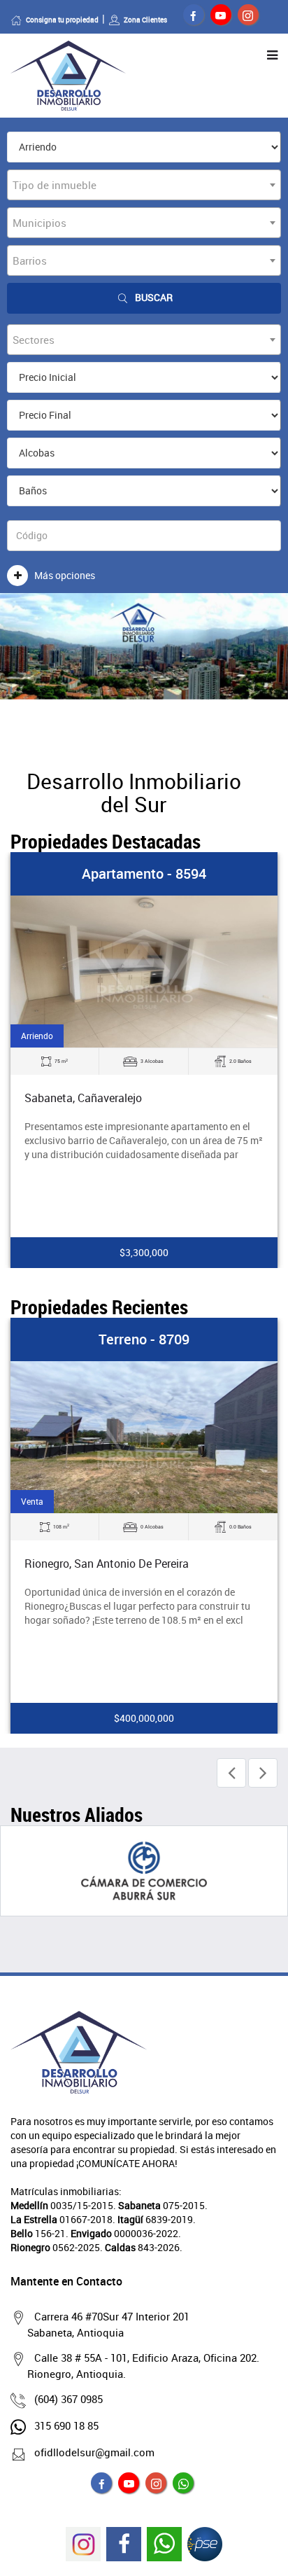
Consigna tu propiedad (62, 20)
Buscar (154, 297)
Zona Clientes (145, 20)
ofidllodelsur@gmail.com (94, 2452)
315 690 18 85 (66, 2425)
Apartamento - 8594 (144, 873)
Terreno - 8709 (144, 1339)
